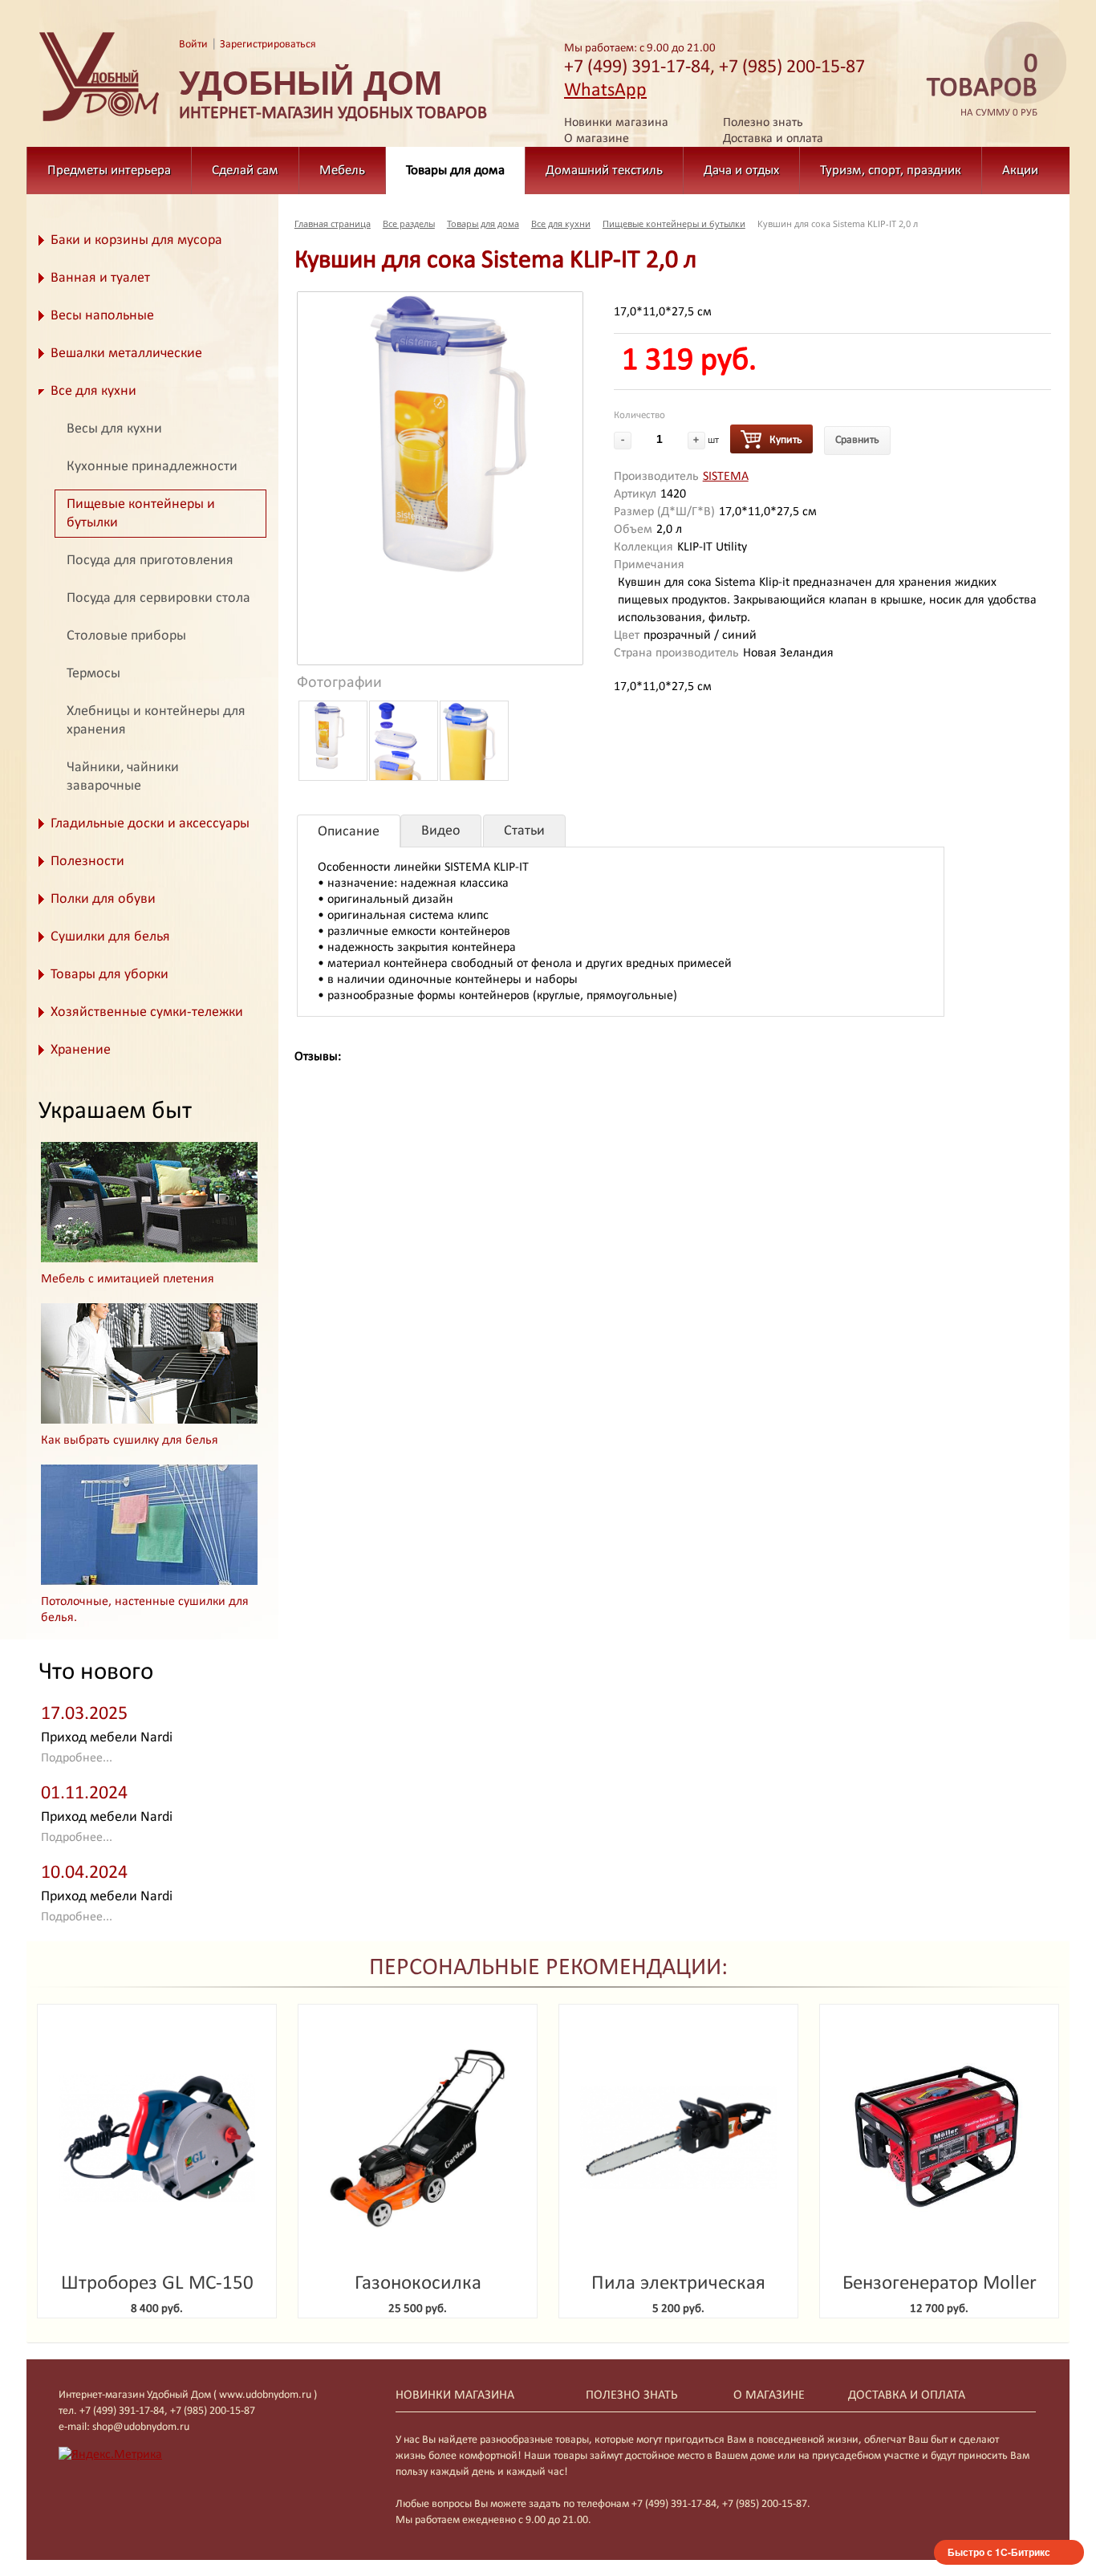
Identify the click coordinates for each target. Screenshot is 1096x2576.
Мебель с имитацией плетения (128, 1279)
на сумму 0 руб (982, 85)
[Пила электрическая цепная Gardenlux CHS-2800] (678, 2138)
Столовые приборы (126, 636)
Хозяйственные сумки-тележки (147, 1012)
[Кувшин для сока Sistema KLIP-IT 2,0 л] (440, 433)
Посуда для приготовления (150, 561)
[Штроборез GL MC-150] (157, 2138)
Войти (193, 45)
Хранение (81, 1050)
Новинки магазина (616, 123)
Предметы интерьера (109, 171)
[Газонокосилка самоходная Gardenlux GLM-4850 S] (418, 2138)
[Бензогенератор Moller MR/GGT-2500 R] (939, 2138)
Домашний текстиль (604, 171)
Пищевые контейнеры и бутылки (141, 514)
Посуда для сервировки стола (158, 598)
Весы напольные (102, 316)
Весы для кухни (114, 429)
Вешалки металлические (126, 353)
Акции (1020, 171)
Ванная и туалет (100, 278)
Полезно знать (763, 123)
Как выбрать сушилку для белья (130, 1440)
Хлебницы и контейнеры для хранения (156, 721)
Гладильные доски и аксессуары (150, 824)
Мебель (342, 171)
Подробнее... (77, 1758)
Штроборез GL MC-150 (157, 2283)
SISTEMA (726, 477)
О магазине (597, 139)
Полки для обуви (103, 899)
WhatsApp (605, 91)
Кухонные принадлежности (152, 467)
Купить (786, 440)
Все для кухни (93, 391)
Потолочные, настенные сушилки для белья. (145, 1610)
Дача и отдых (741, 171)
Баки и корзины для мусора (136, 240)
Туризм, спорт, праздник (891, 171)
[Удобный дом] (99, 122)
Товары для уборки (110, 975)
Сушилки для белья (110, 937)
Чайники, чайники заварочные (123, 777)
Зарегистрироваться (268, 45)
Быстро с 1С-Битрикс (999, 2552)
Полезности (87, 861)
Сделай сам (245, 171)
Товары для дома (455, 171)
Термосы (93, 674)
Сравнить (857, 440)
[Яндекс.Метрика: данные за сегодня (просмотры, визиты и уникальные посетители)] (110, 2455)
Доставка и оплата (773, 139)
